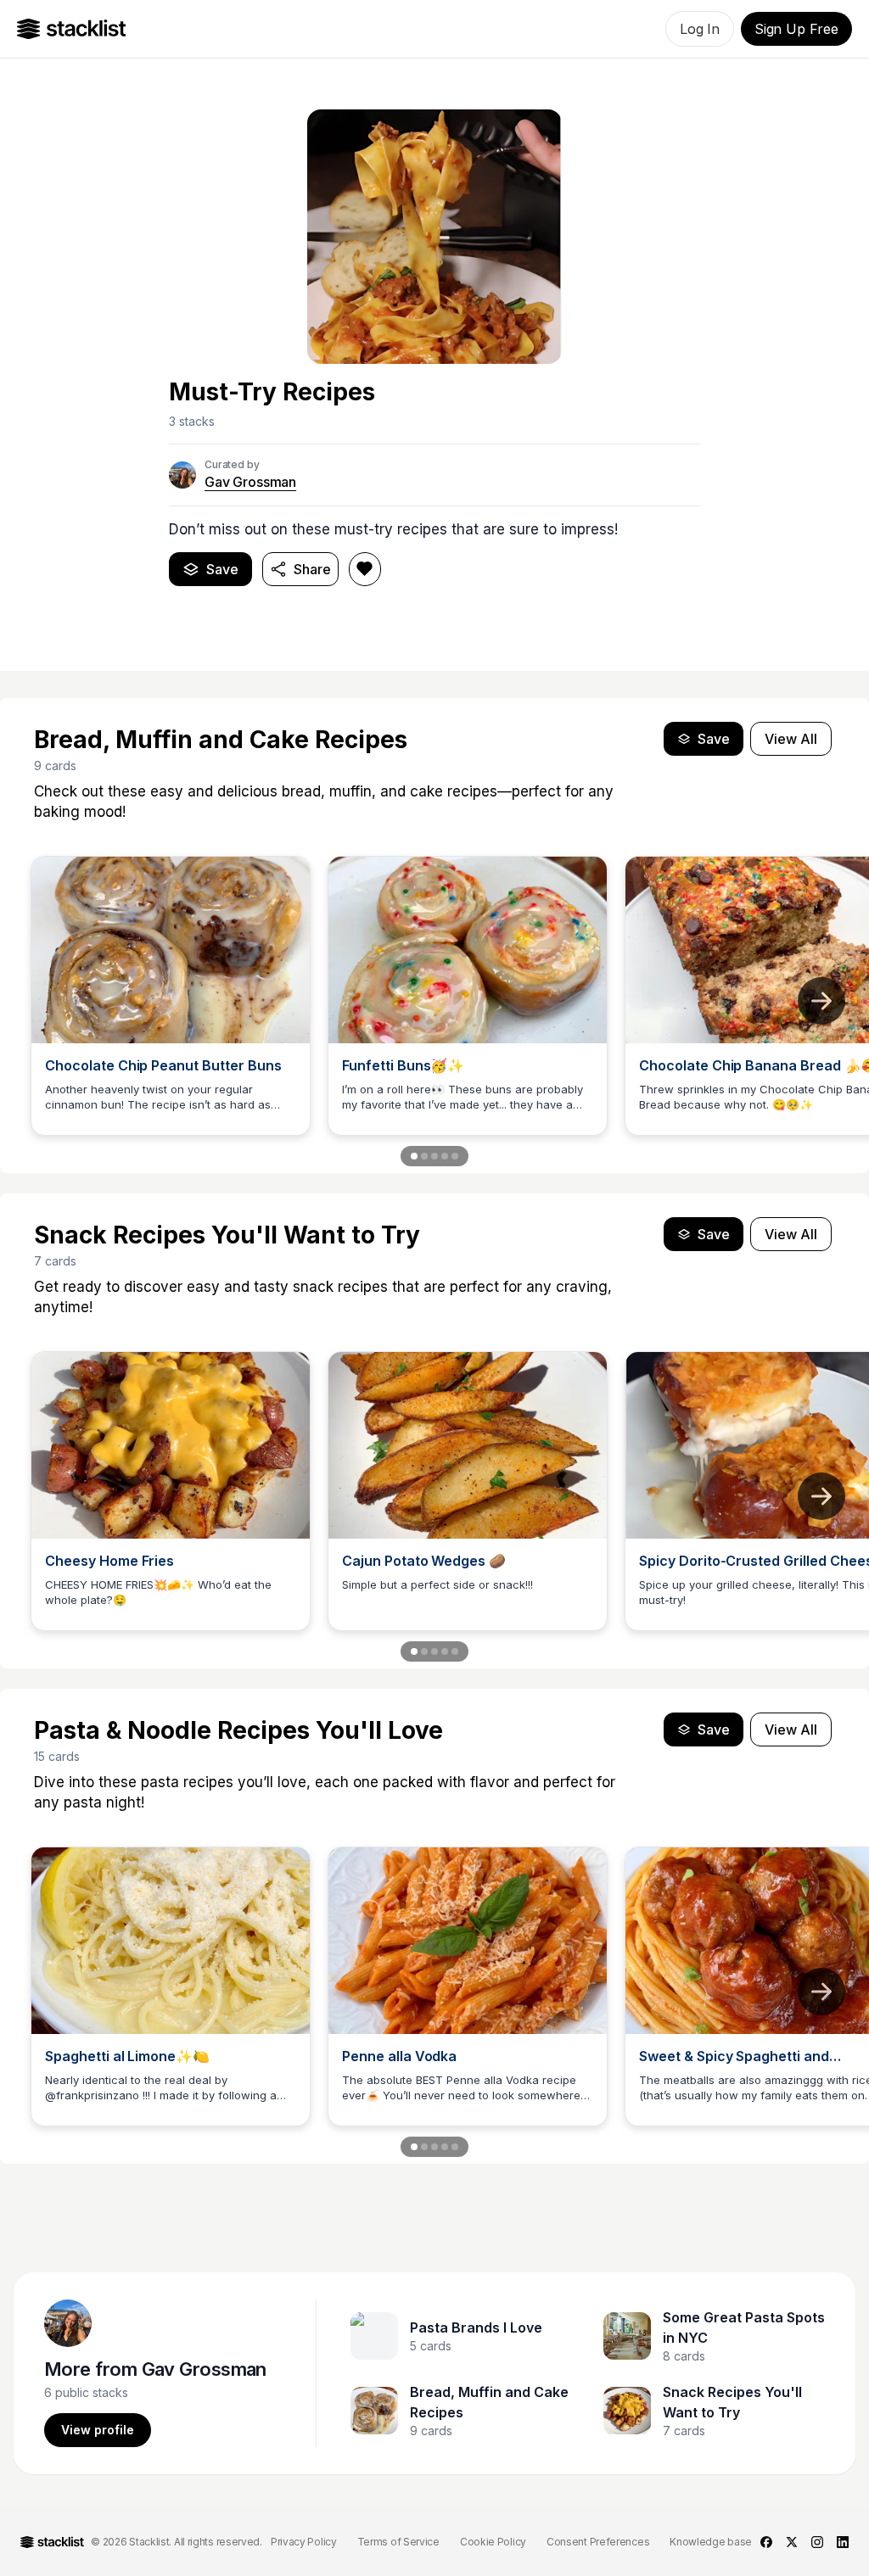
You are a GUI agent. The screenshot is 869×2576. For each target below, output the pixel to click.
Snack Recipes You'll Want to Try (732, 2402)
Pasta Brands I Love (476, 2327)
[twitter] (792, 2542)
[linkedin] (843, 2542)
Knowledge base (711, 2542)
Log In (700, 29)
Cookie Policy (493, 2542)
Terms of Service (398, 2542)
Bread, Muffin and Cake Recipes (489, 2402)
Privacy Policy (304, 2542)
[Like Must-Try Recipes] (365, 569)
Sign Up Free (796, 29)
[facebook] (766, 2542)
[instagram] (817, 2542)
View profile (98, 2430)
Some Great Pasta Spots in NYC (744, 2327)
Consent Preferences (598, 2542)
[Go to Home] (72, 29)
